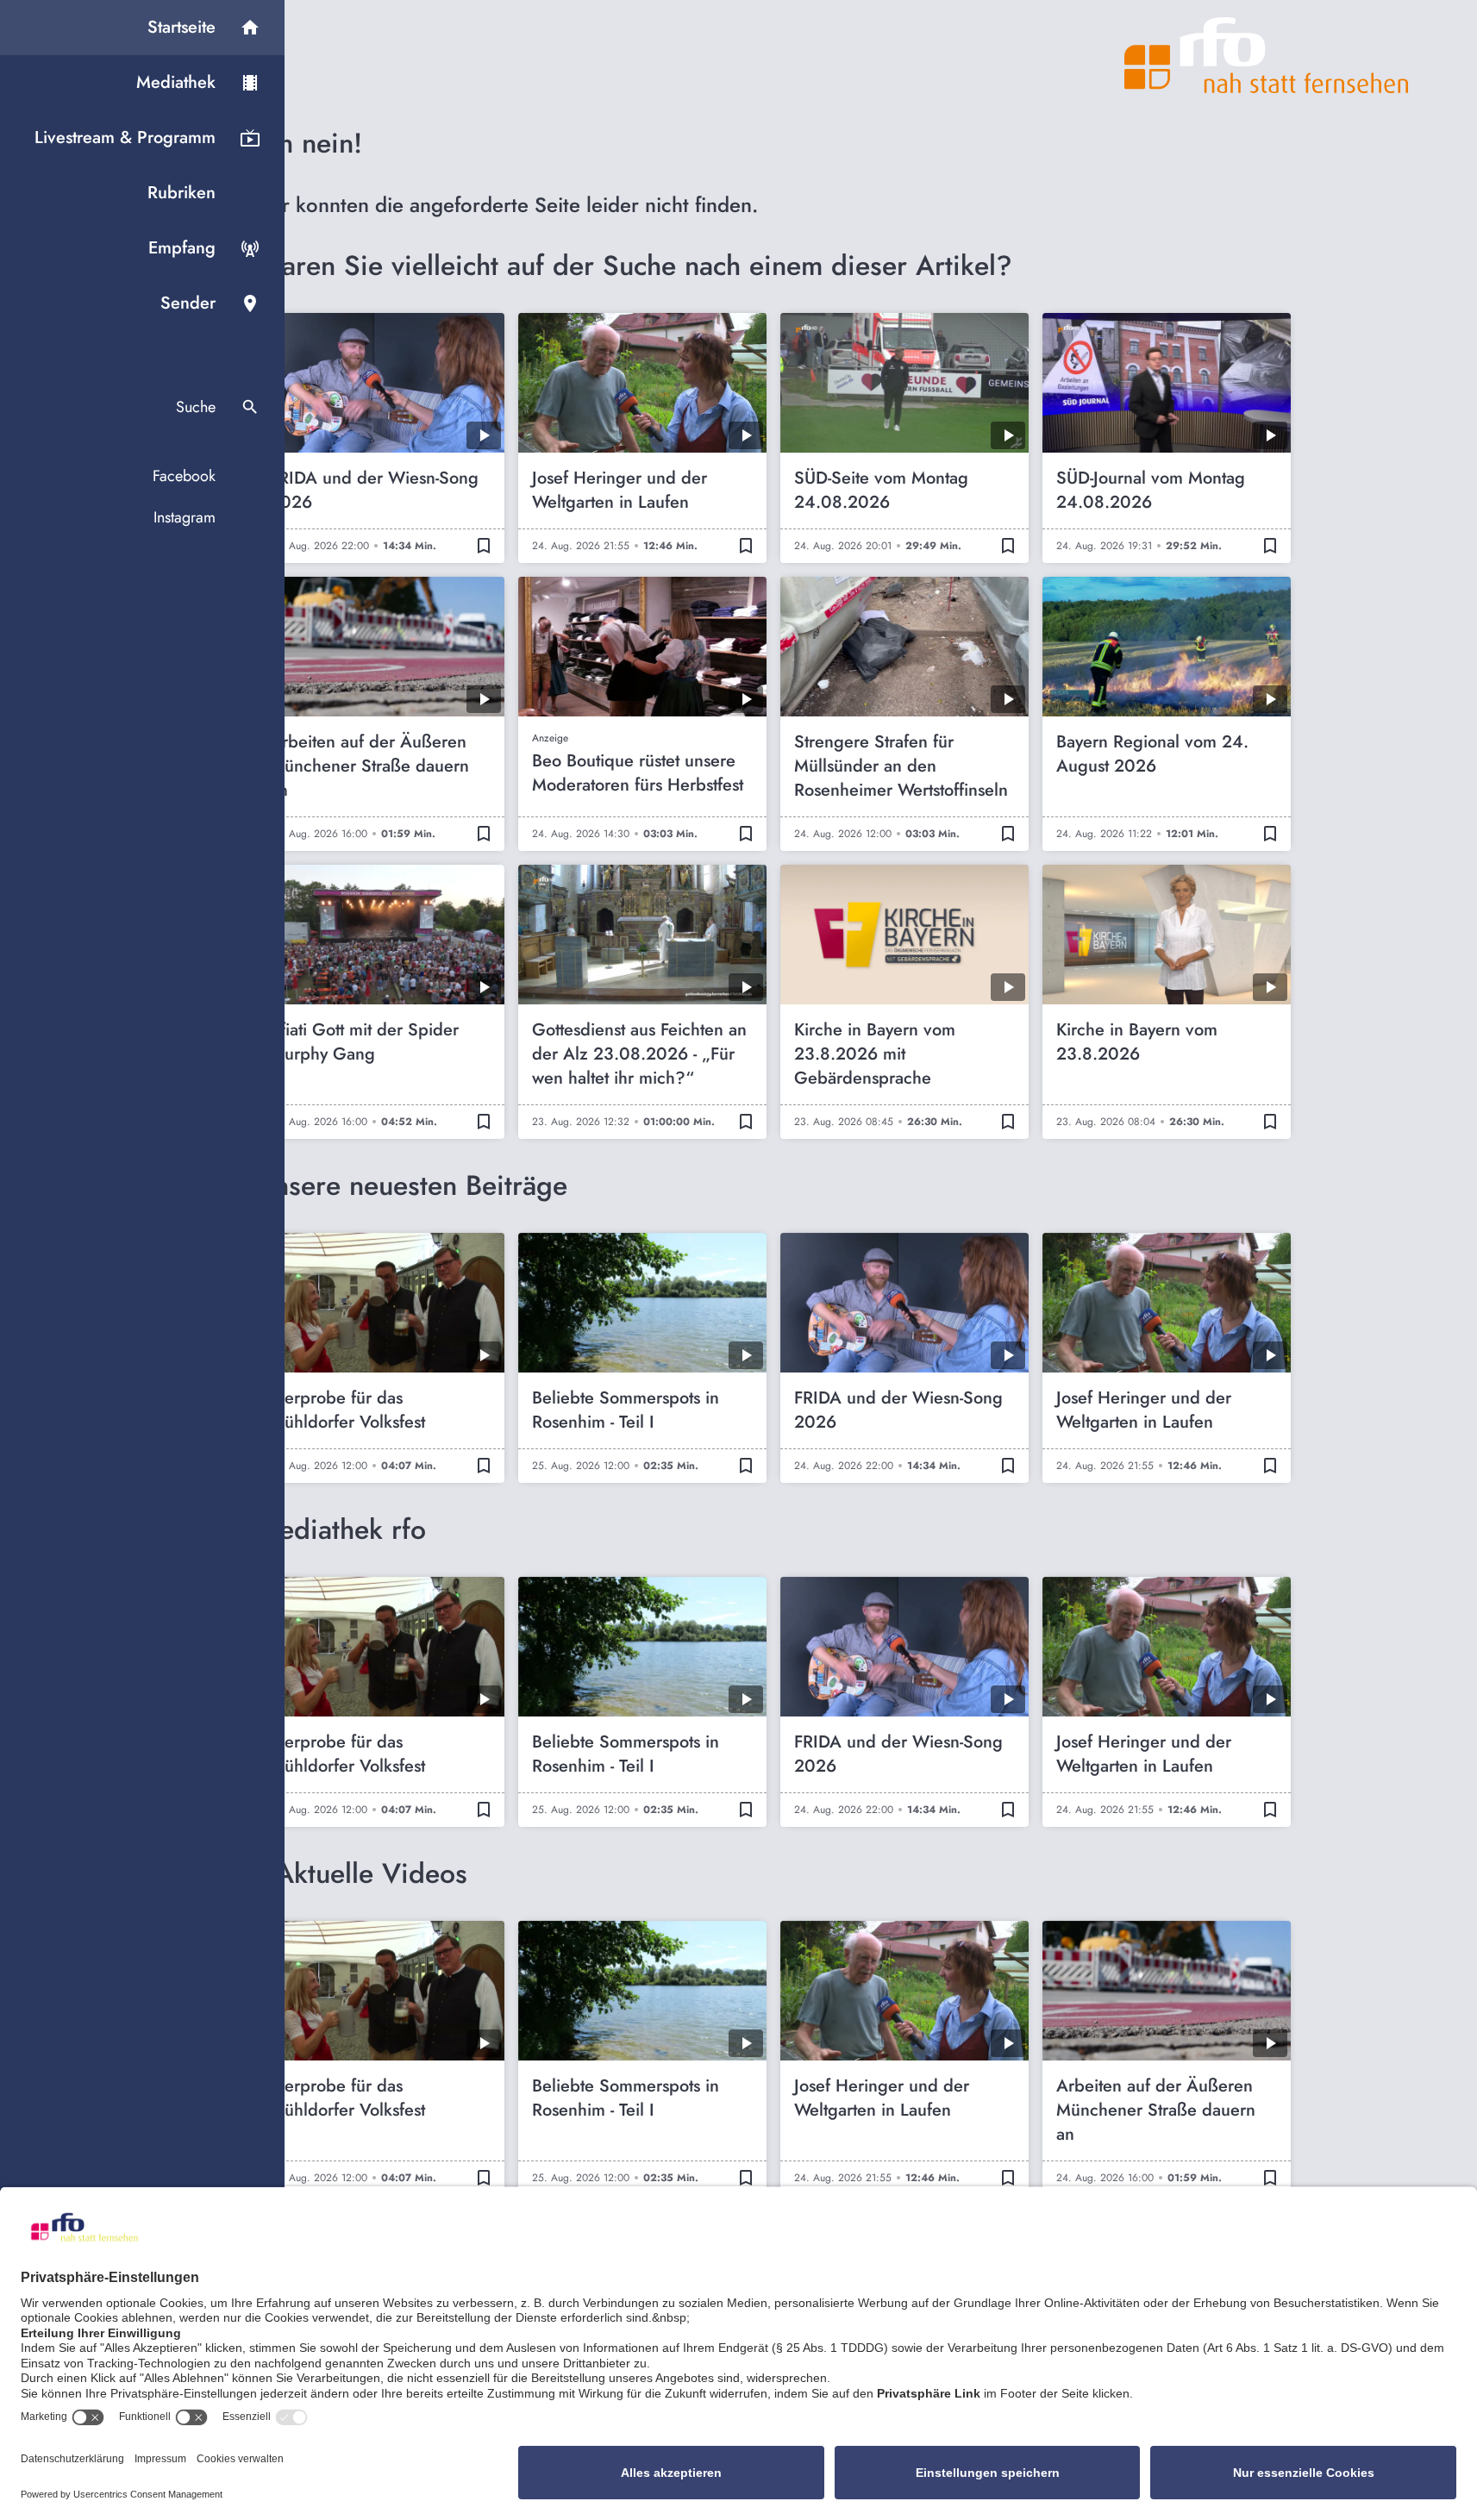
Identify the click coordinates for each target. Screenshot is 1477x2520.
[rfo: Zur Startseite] (1267, 55)
